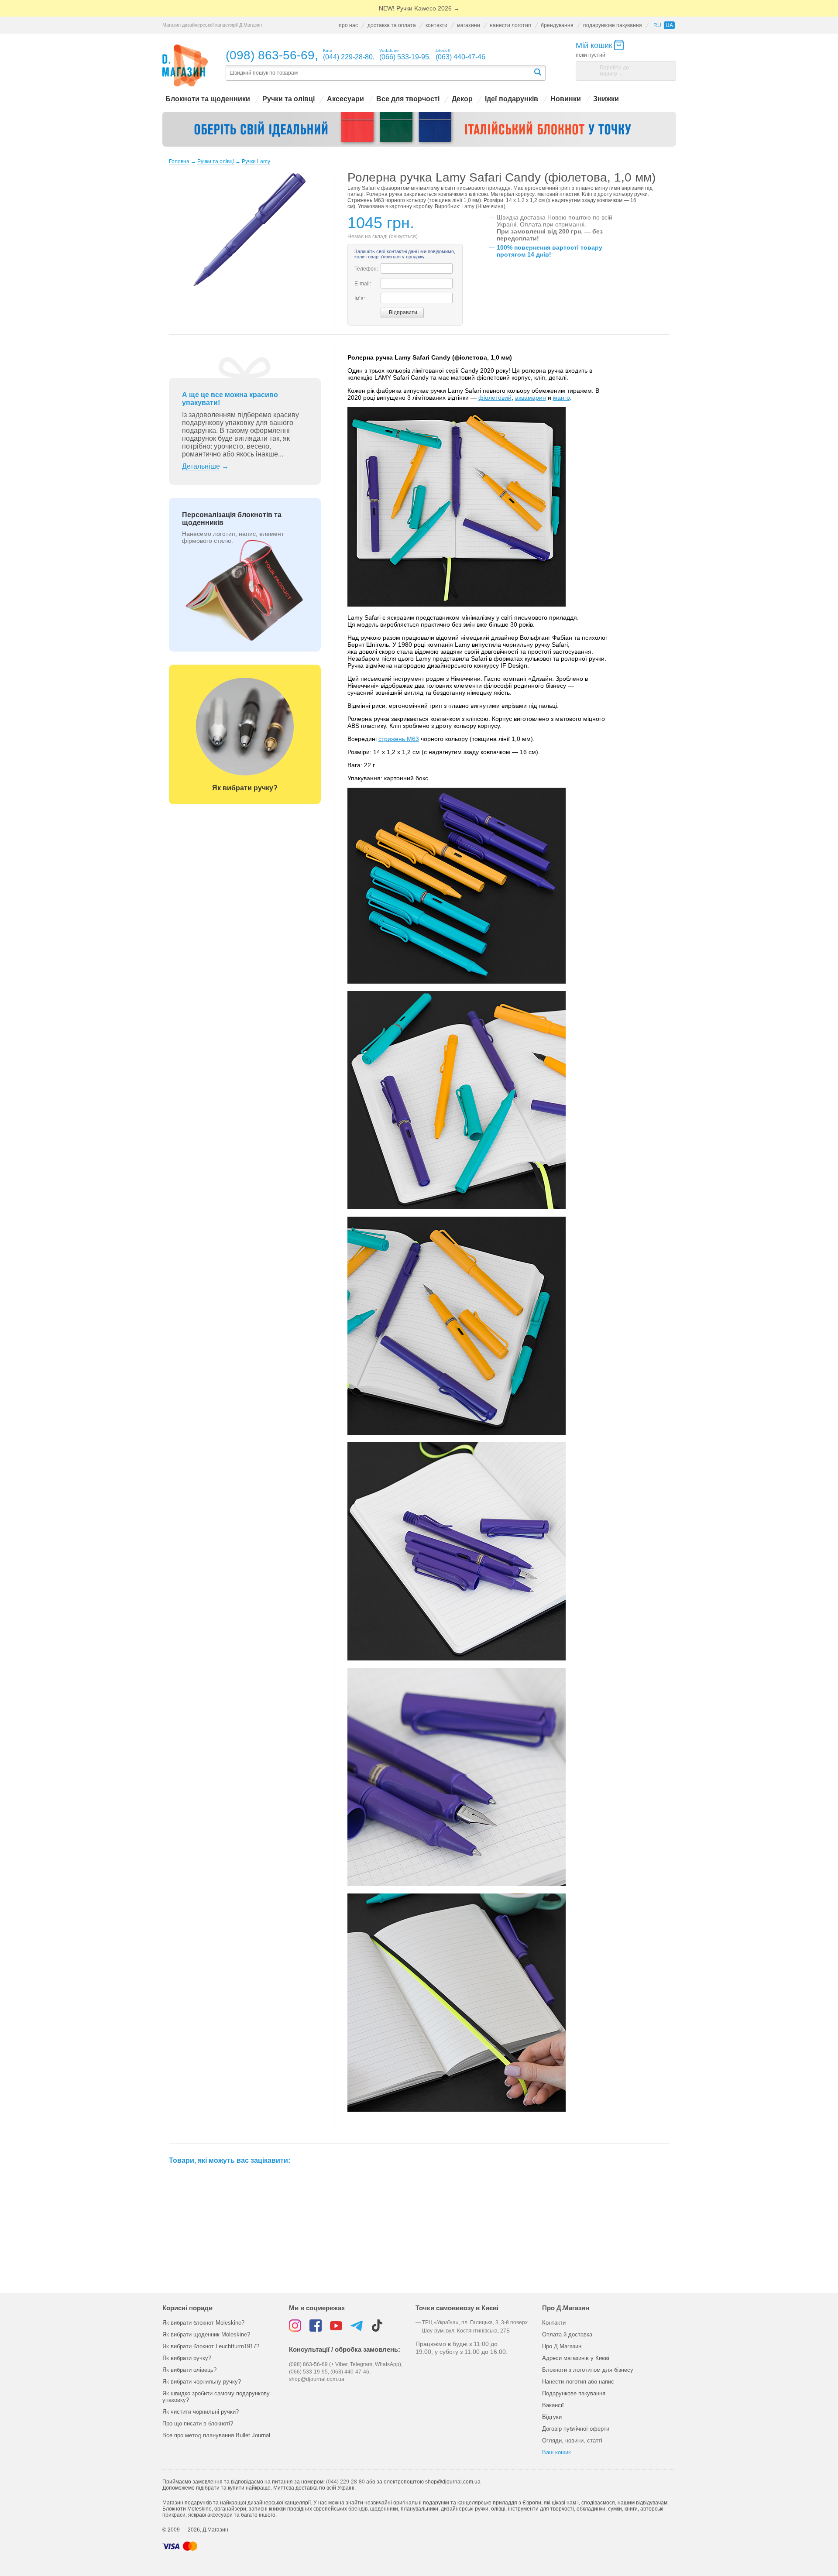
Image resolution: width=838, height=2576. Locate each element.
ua (669, 25)
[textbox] (379, 73)
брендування (557, 25)
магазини (469, 25)
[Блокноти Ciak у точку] (419, 129)
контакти (436, 25)
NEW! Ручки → (419, 8)
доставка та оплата (392, 25)
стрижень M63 (399, 739)
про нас (348, 25)
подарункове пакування (613, 25)
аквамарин (531, 398)
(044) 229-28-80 (345, 2482)
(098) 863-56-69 (270, 55)
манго (562, 398)
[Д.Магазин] (185, 66)
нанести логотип (510, 25)
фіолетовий (495, 398)
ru (657, 25)
